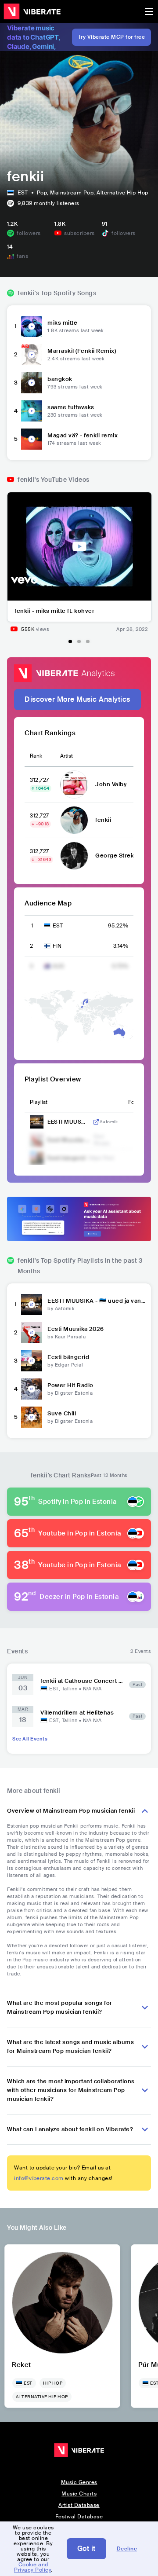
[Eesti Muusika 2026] (32, 1333)
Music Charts (79, 2494)
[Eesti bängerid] (32, 1361)
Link (96, 1122)
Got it (86, 2549)
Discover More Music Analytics (77, 699)
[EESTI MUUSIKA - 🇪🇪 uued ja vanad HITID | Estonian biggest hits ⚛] (32, 1304)
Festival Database (79, 2517)
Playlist (39, 1102)
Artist (66, 756)
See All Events (30, 1739)
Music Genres (79, 2482)
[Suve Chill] (32, 1417)
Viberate (32, 11)
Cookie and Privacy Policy (32, 2567)
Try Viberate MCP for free (112, 37)
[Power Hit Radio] (32, 1389)
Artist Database (79, 2505)
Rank (36, 756)
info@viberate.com (39, 2178)
